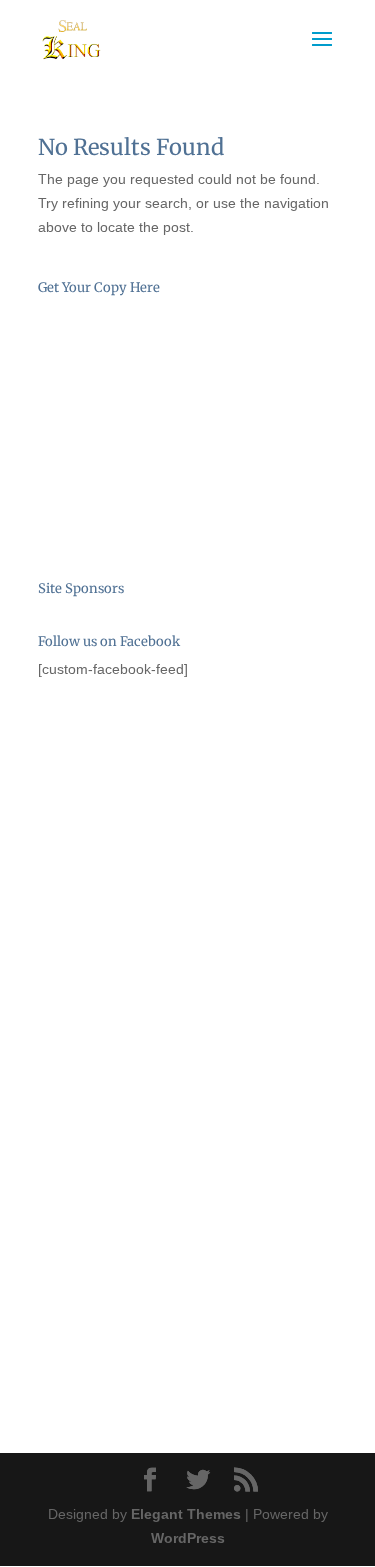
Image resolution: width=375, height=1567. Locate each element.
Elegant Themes (186, 1514)
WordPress (188, 1538)
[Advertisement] (138, 812)
